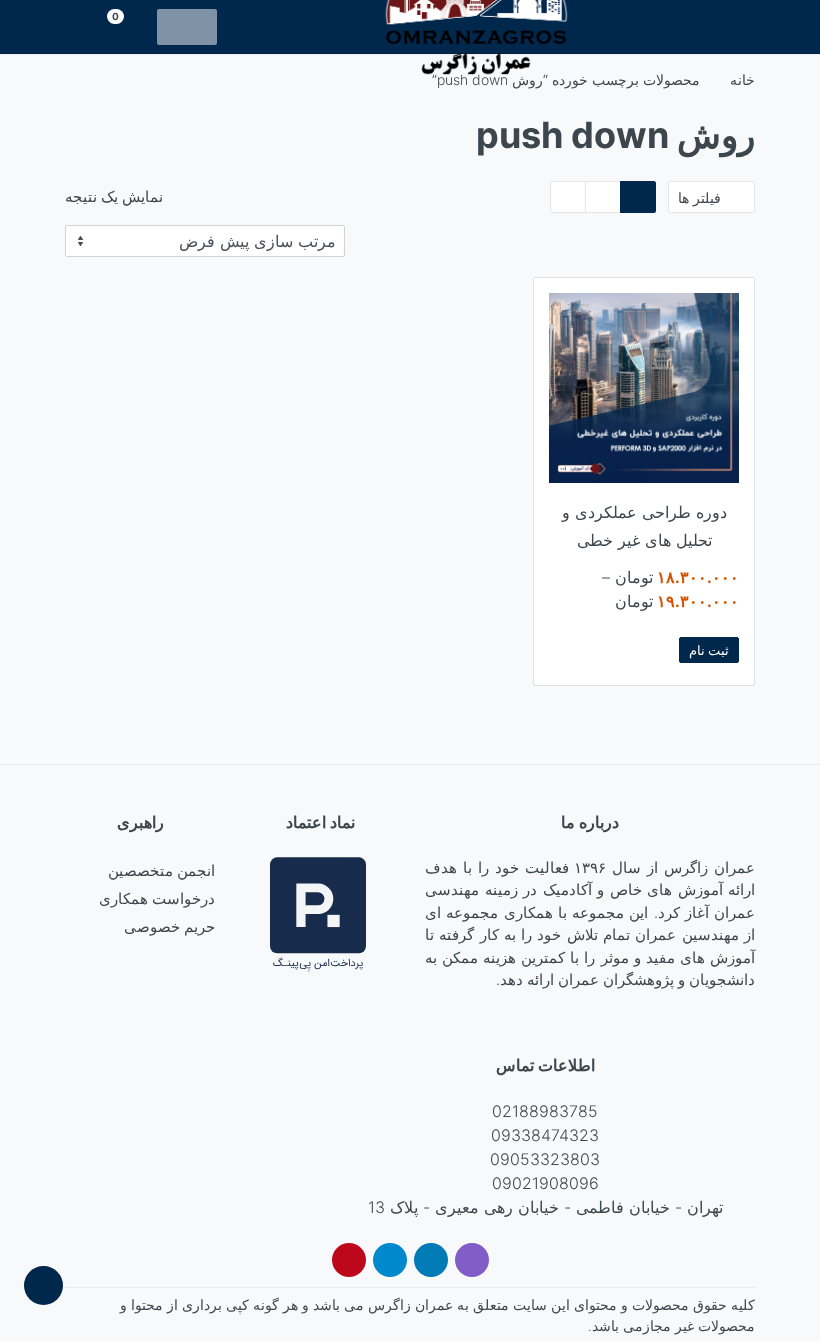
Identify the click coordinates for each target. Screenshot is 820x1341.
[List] (568, 197)
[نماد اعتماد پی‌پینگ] (318, 912)
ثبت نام (709, 650)
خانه (742, 79)
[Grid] (638, 197)
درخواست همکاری (157, 898)
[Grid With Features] (603, 197)
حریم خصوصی (169, 926)
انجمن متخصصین (161, 870)
